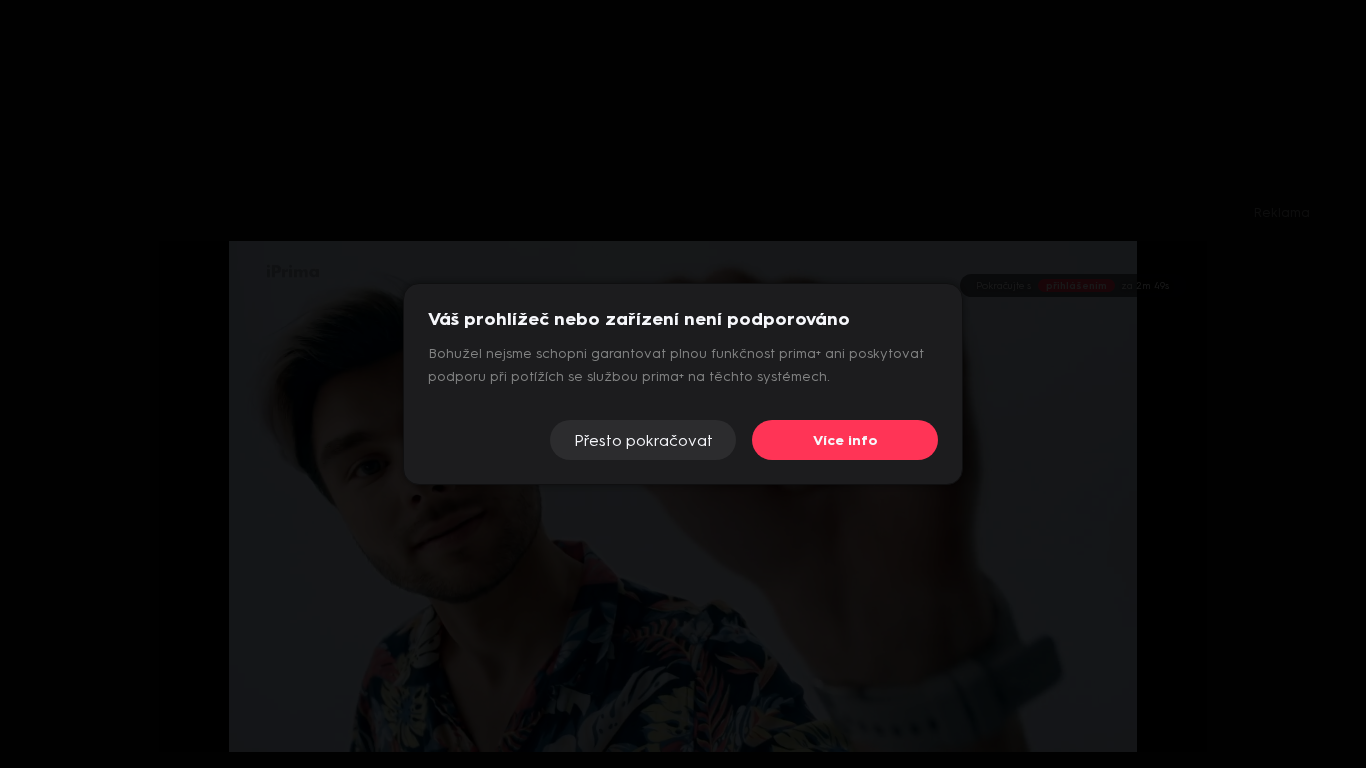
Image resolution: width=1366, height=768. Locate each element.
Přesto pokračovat (643, 440)
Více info (845, 440)
